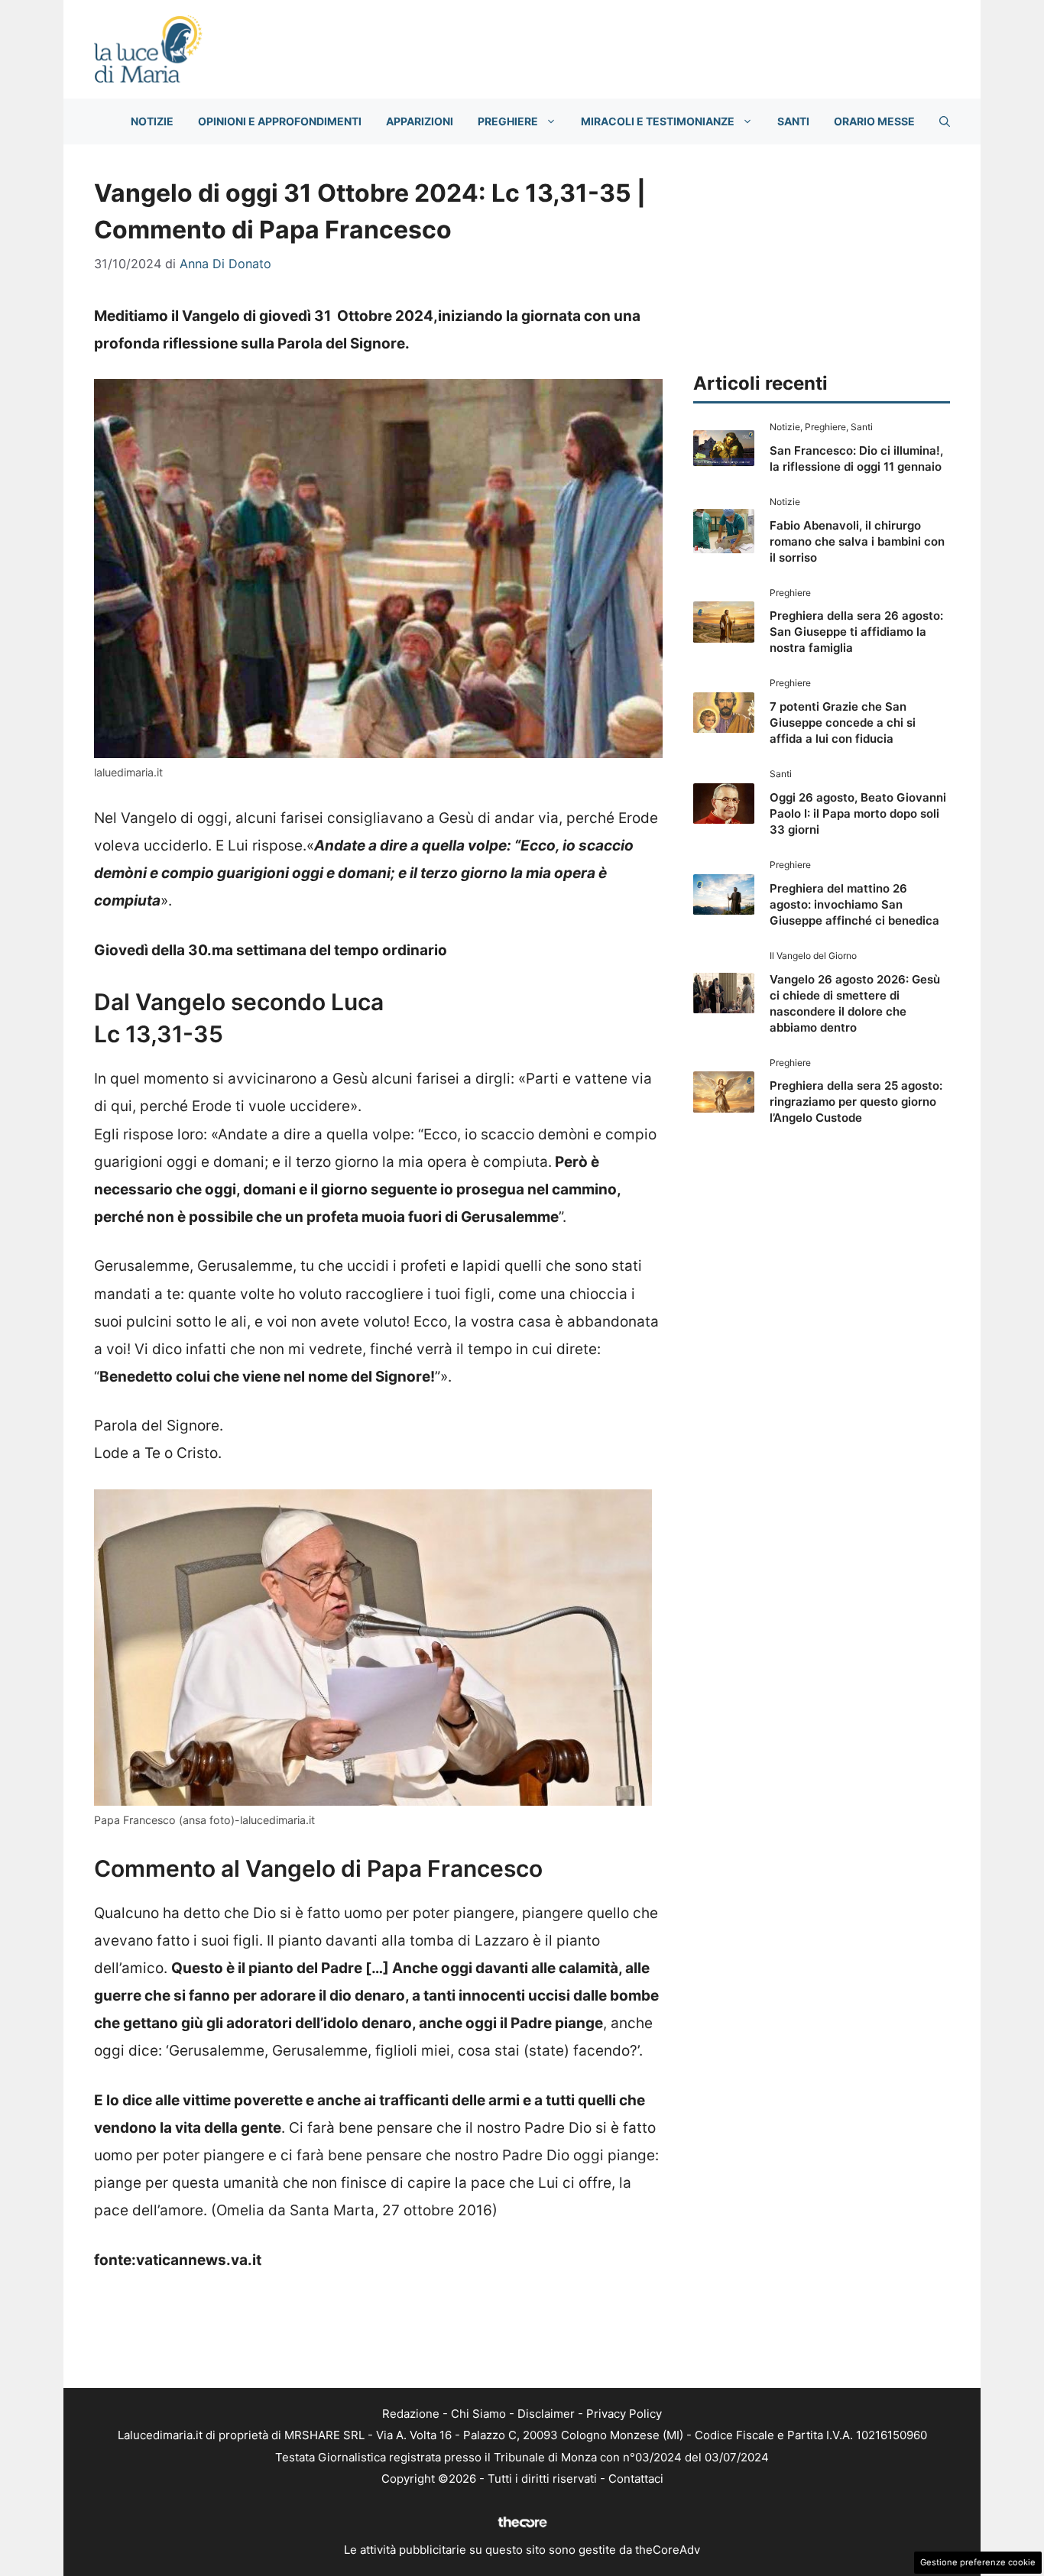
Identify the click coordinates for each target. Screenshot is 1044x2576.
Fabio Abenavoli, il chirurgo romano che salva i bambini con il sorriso (857, 541)
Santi (793, 121)
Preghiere (508, 121)
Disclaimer (546, 2414)
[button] (945, 122)
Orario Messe (874, 121)
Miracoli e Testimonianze (658, 121)
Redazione (411, 2414)
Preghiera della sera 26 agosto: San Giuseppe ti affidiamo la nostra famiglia (856, 632)
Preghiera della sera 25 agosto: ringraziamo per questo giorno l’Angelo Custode (856, 1102)
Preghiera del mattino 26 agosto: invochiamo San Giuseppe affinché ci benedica (854, 904)
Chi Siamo (478, 2414)
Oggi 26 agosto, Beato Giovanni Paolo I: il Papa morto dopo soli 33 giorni (858, 813)
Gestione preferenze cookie (978, 2562)
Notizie (152, 121)
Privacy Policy (624, 2414)
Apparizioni (420, 121)
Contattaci (636, 2479)
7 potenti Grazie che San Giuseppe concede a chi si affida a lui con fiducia (843, 723)
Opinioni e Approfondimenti (280, 121)
